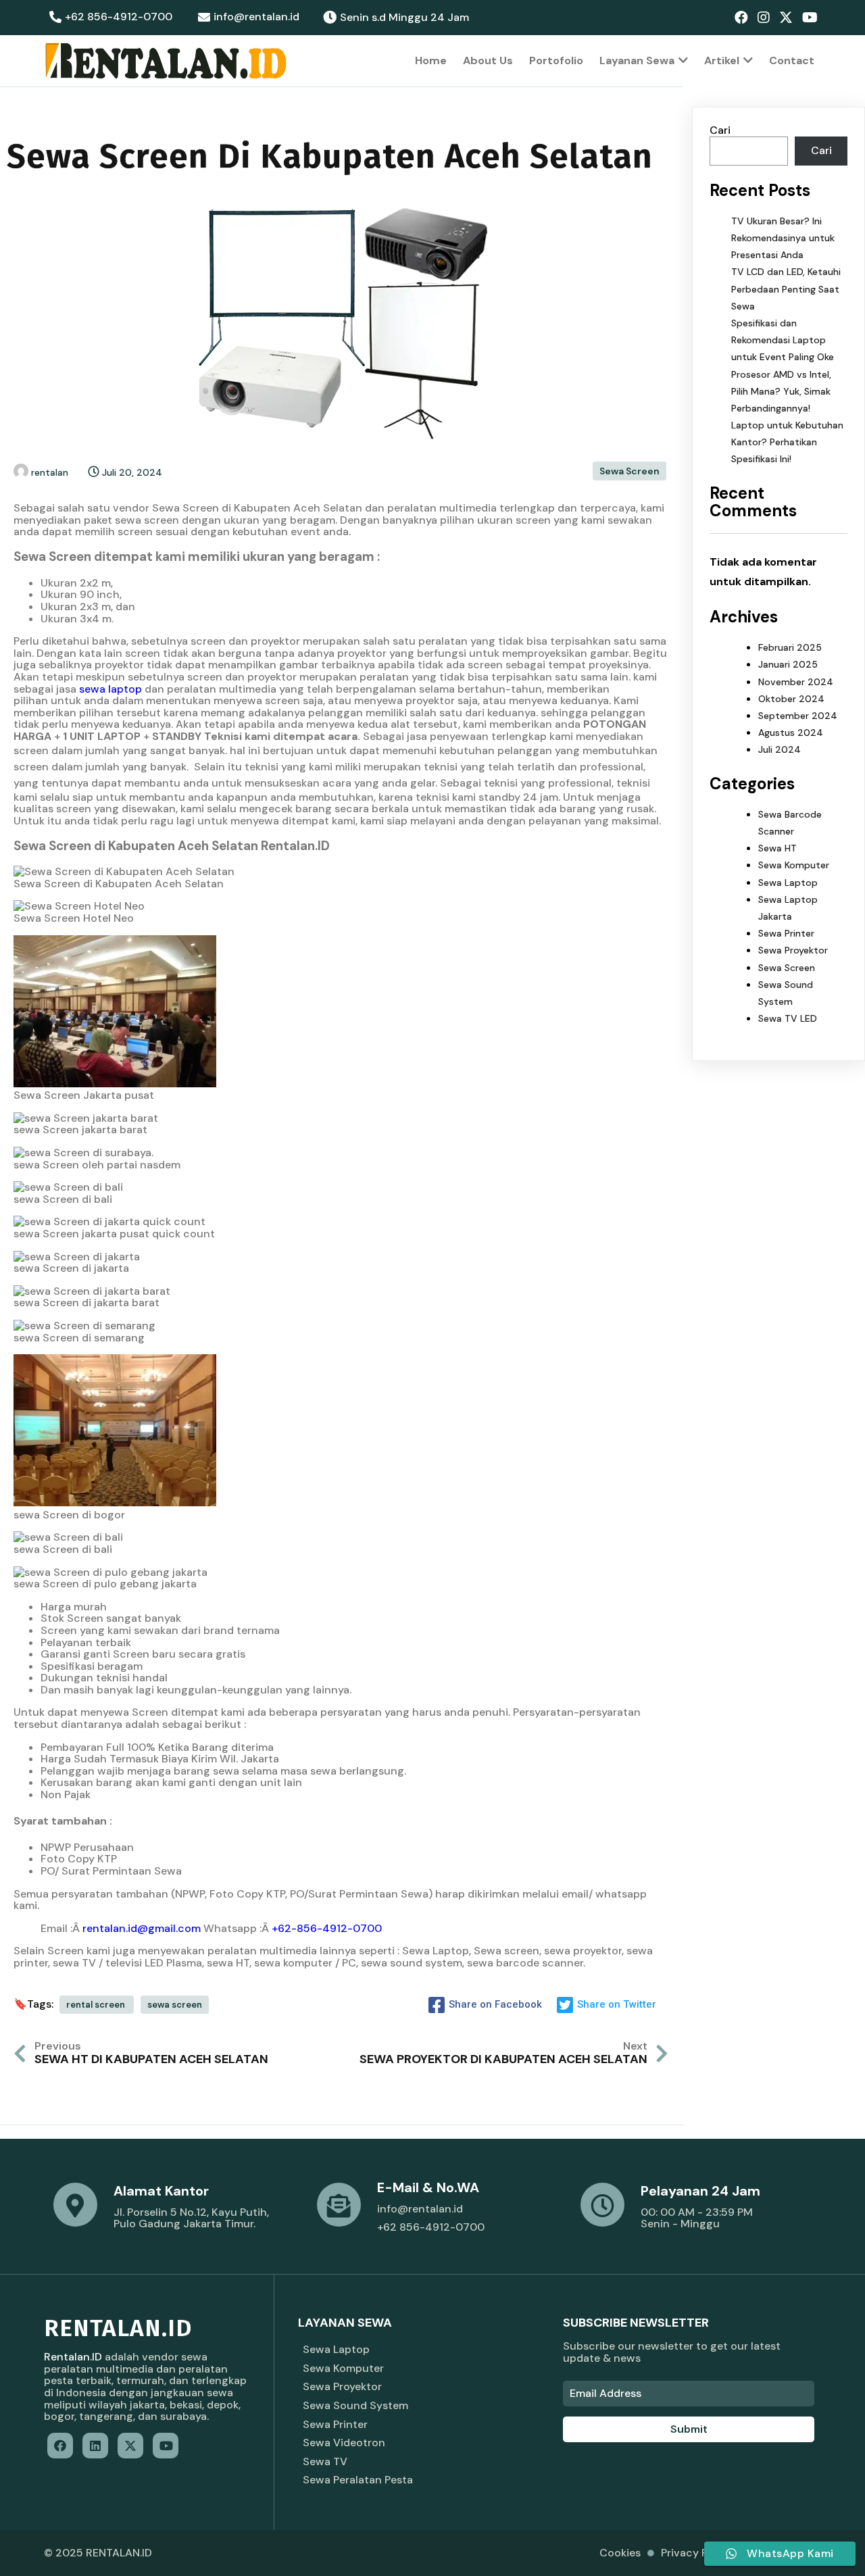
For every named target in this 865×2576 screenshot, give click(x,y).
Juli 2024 (780, 749)
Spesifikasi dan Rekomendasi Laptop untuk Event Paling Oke (783, 340)
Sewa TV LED (788, 1018)
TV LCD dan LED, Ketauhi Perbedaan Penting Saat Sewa (786, 289)
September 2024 (798, 716)
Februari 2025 (790, 647)
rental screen (97, 2005)
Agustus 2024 (791, 733)
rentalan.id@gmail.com (142, 1928)
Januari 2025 (788, 664)
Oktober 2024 (791, 699)
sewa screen (175, 2005)
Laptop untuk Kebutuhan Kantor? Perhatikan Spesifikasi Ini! (787, 442)
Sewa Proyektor (793, 950)
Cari (720, 130)
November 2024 (796, 682)
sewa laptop (110, 689)
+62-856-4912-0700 (327, 1928)
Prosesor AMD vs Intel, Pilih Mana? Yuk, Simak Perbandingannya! (781, 391)
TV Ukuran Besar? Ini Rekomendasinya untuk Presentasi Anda (783, 238)
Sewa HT (777, 848)
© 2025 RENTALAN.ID (98, 2553)
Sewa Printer (786, 933)
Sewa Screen (629, 471)
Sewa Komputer (794, 865)
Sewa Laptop (788, 883)
